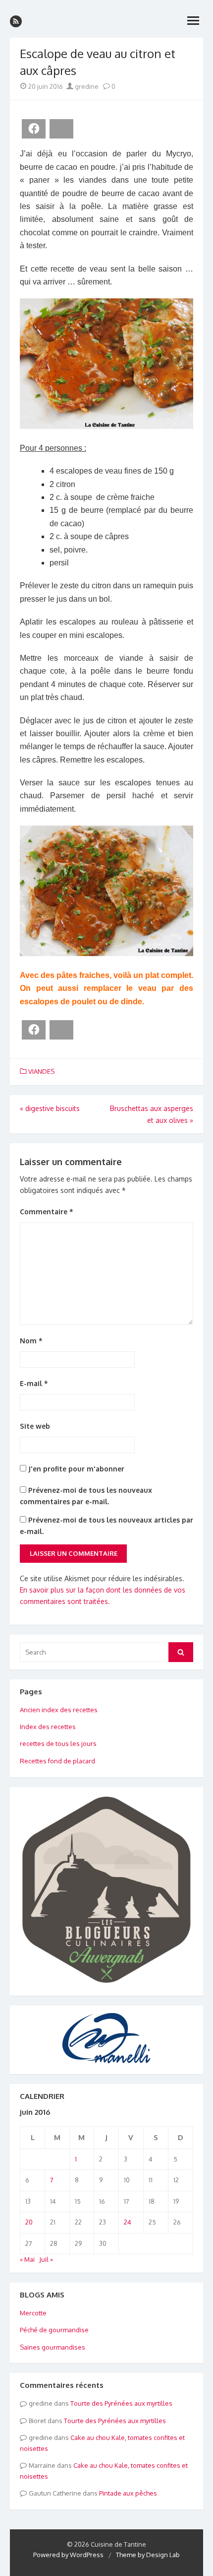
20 (29, 2222)
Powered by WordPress (68, 2555)
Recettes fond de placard (57, 1761)
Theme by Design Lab (148, 2555)
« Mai (27, 2259)
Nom (31, 1341)
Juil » (46, 2259)
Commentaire (47, 1212)
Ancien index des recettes (59, 1710)
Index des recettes (48, 1727)
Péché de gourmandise (54, 2330)
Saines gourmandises (53, 2347)
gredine (86, 86)
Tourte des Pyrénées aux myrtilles (121, 2403)
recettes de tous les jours (58, 1743)
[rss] (16, 21)
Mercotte (33, 2313)
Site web (35, 1426)
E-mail (34, 1383)
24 (128, 2222)
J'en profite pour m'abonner (75, 1469)
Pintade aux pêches (128, 2493)
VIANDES (41, 1071)
